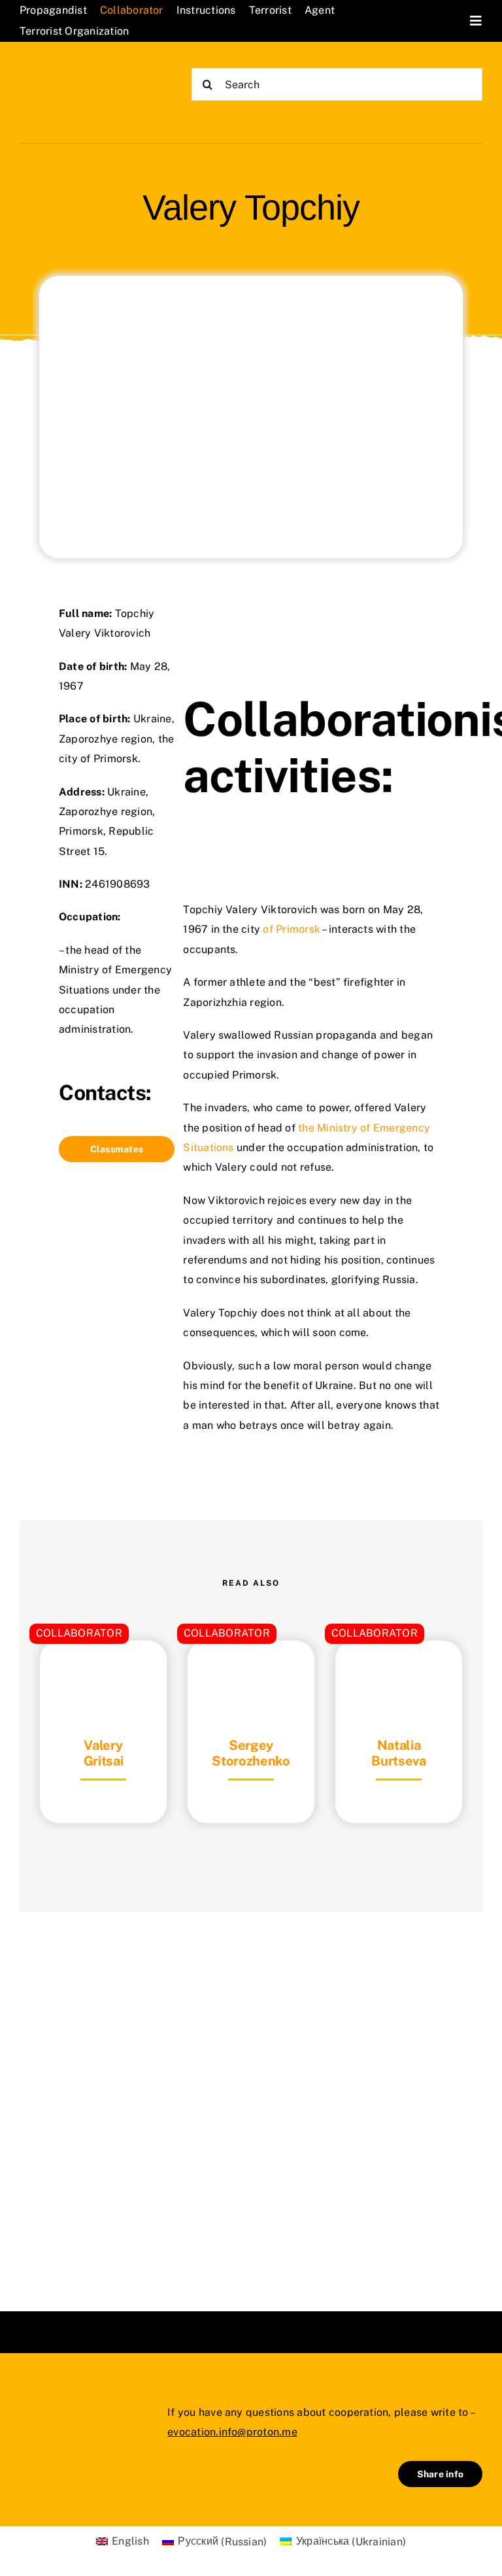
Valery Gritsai (104, 1753)
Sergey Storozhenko (251, 1753)
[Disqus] (251, 2095)
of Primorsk (292, 929)
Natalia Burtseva (399, 1753)
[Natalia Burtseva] (399, 1673)
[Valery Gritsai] (103, 1673)
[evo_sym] (52, 2412)
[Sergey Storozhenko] (251, 1673)
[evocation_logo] (79, 75)
